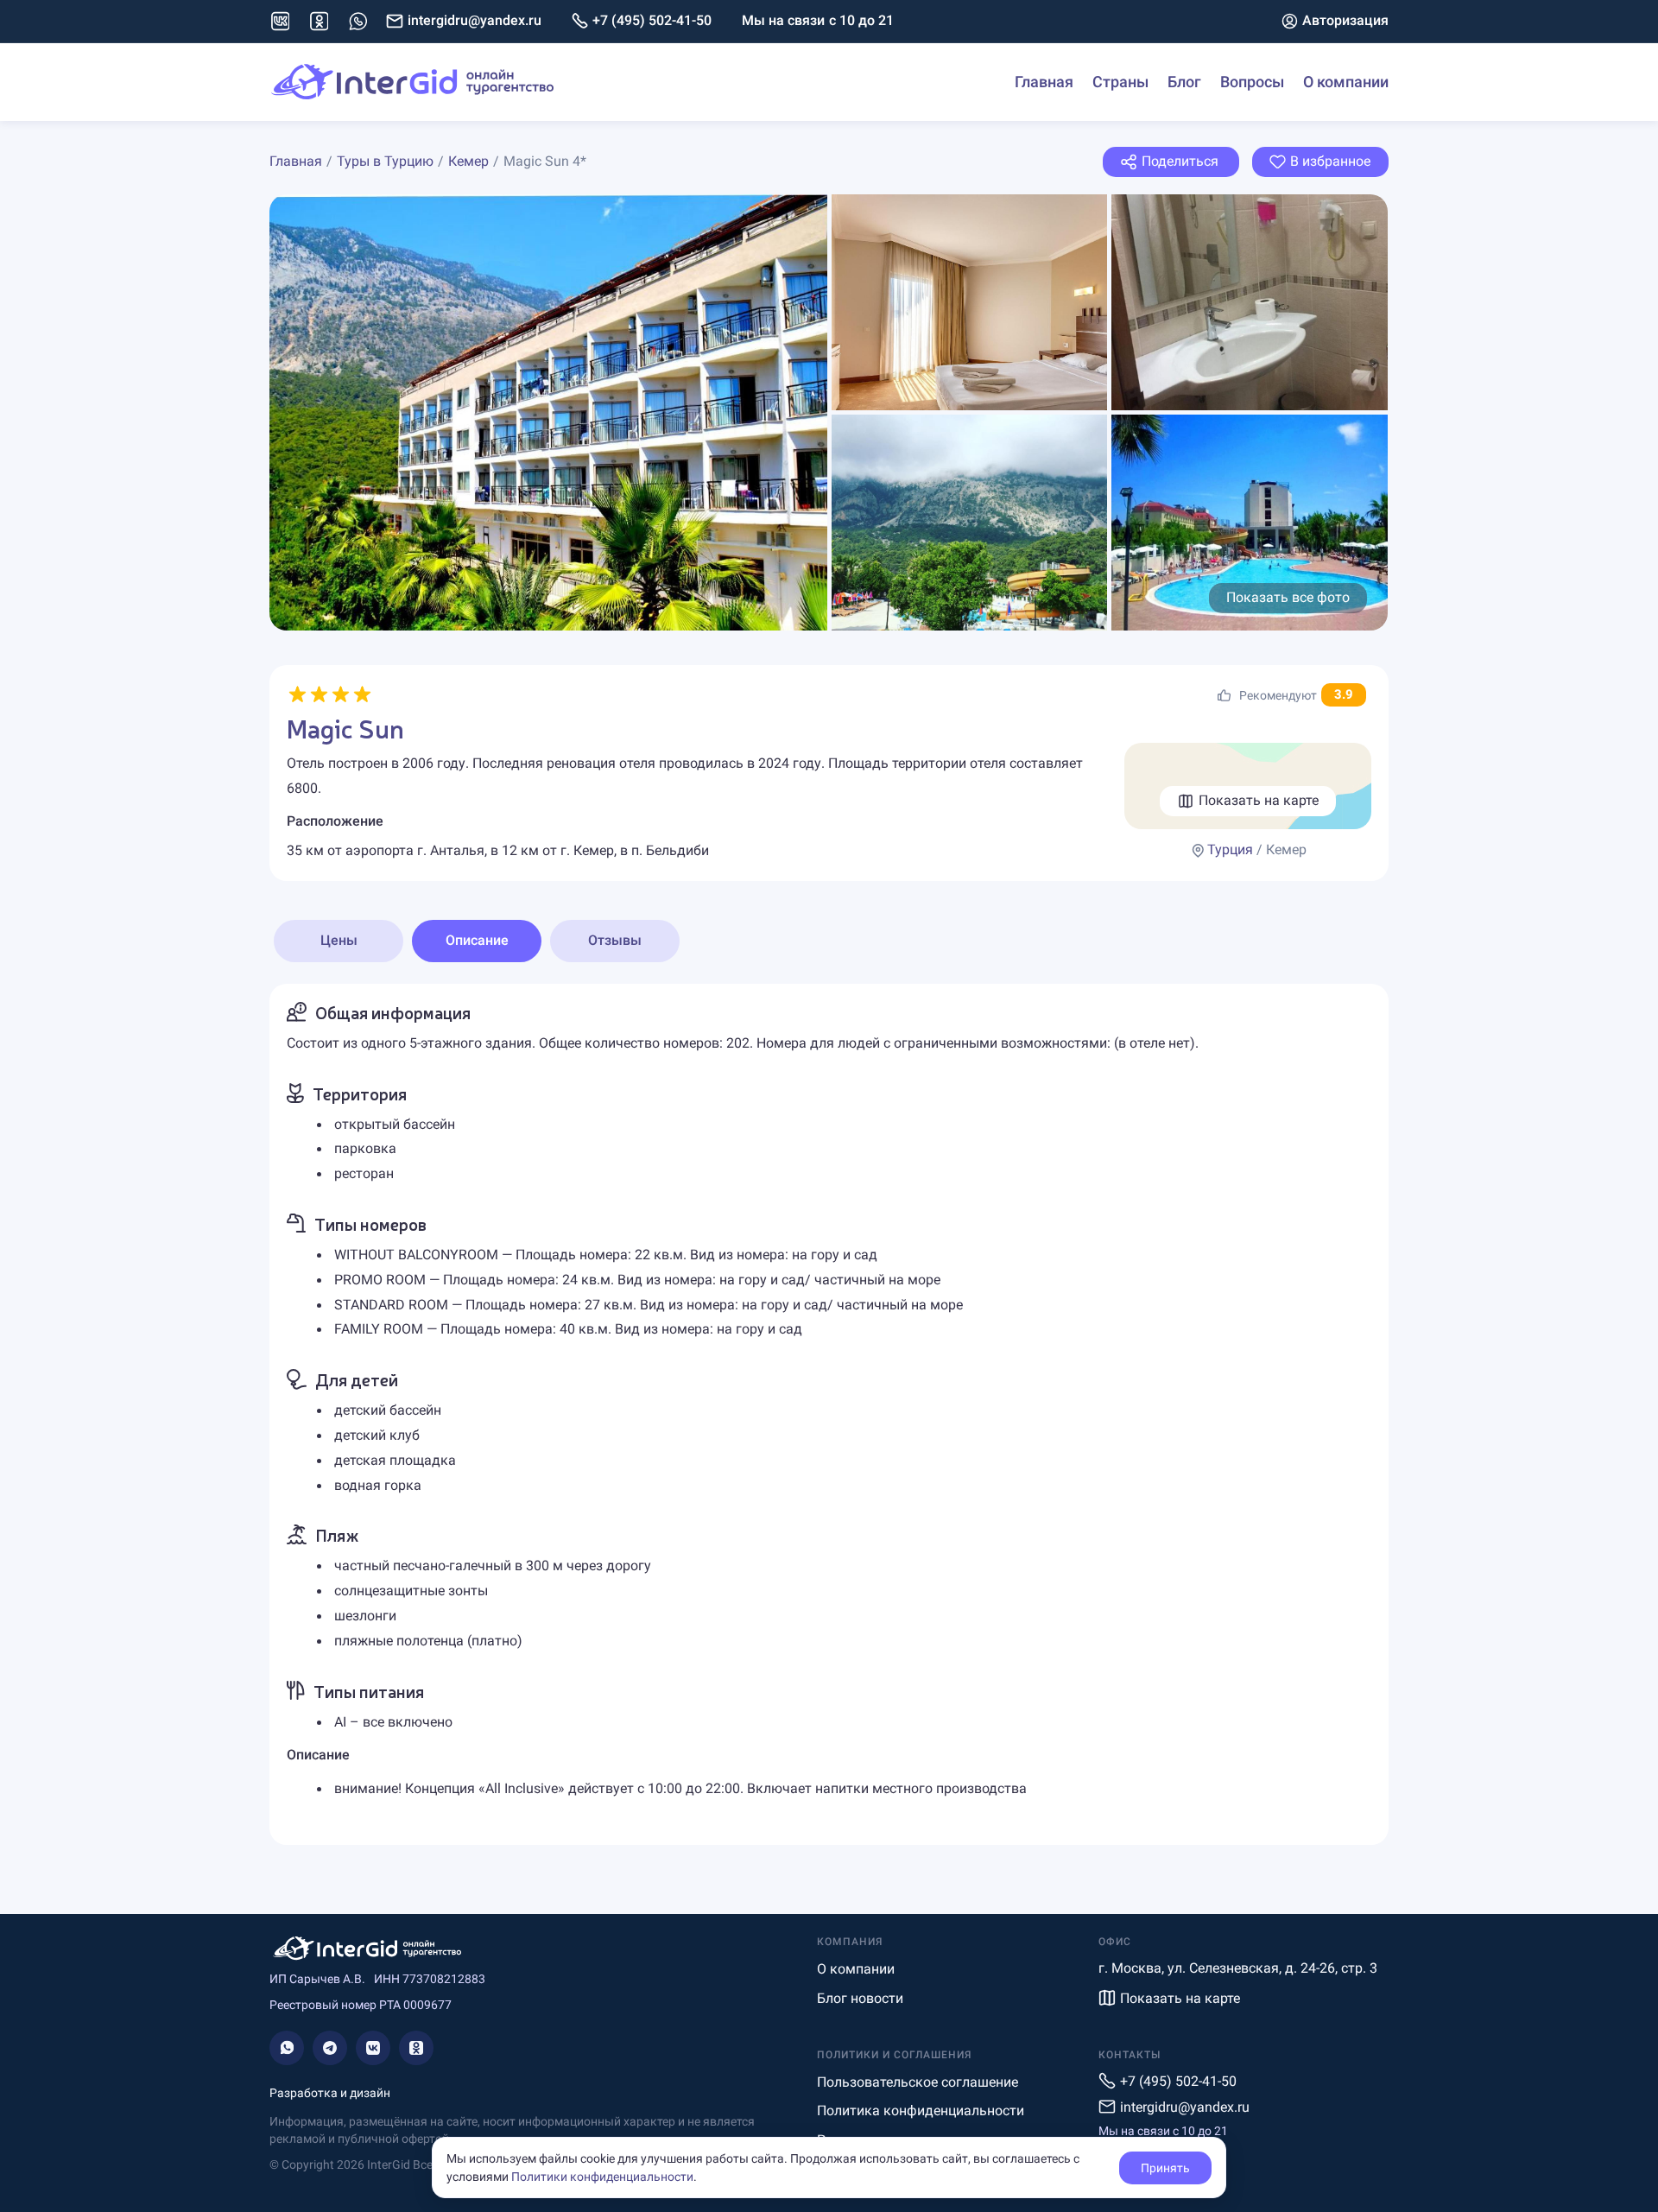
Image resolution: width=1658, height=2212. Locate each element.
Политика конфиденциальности (921, 2111)
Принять (1165, 2168)
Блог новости (860, 1998)
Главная (1044, 82)
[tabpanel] (829, 1414)
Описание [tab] (477, 940)
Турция (1230, 849)
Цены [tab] (339, 940)
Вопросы (1252, 82)
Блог (1184, 82)
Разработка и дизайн (330, 2093)
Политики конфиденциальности (602, 2177)
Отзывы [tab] (615, 940)
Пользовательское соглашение (918, 2082)
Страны (1120, 82)
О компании (1346, 82)
